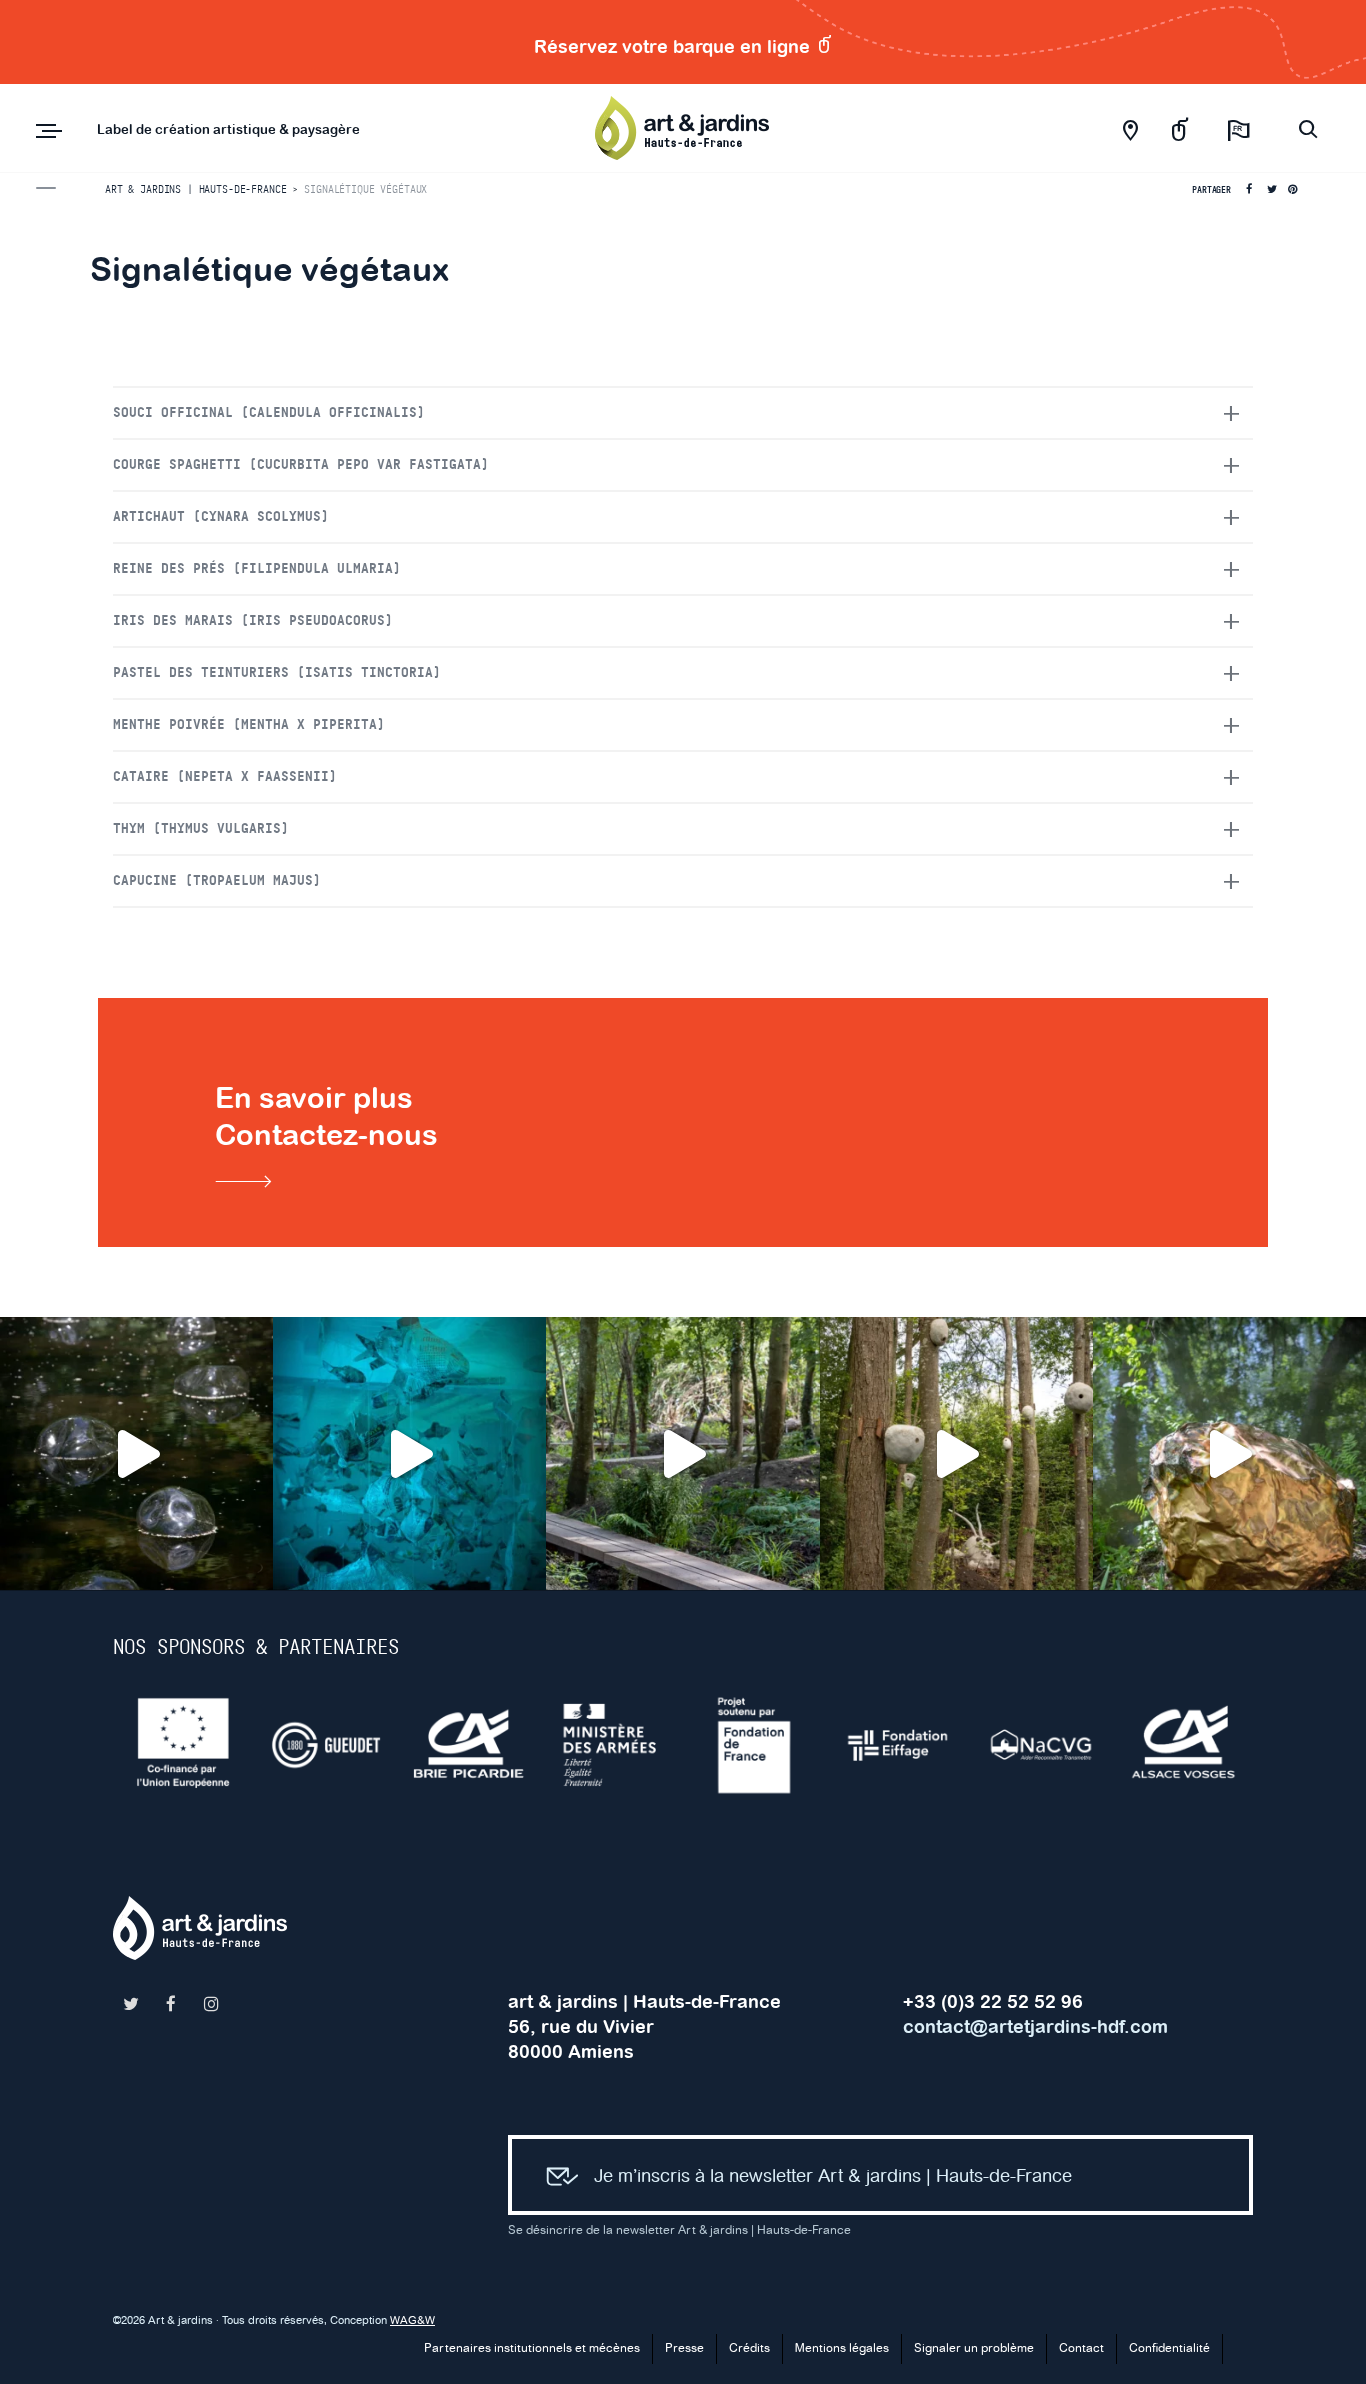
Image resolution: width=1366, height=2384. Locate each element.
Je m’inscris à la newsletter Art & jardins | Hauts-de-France (833, 2176)
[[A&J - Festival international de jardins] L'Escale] (136, 1453)
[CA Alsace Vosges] (1185, 1745)
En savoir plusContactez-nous (326, 1116)
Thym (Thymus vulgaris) (201, 829)
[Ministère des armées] (613, 1745)
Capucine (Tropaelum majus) (217, 881)
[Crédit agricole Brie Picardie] (470, 1745)
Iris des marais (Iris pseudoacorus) (253, 621)
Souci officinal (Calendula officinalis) (269, 413)
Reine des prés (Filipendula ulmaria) (257, 569)
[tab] (683, 413)
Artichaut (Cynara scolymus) (221, 517)
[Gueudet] (327, 1745)
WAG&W (412, 2321)
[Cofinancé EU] (184, 1745)
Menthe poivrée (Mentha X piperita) (249, 725)
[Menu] (49, 131)
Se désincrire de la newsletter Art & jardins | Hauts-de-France (679, 2230)
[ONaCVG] (1042, 1745)
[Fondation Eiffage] (899, 1745)
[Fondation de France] (756, 1745)
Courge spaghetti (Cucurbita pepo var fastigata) (301, 465)
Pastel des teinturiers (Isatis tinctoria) (277, 673)
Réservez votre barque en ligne (674, 46)
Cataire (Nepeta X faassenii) (225, 777)
